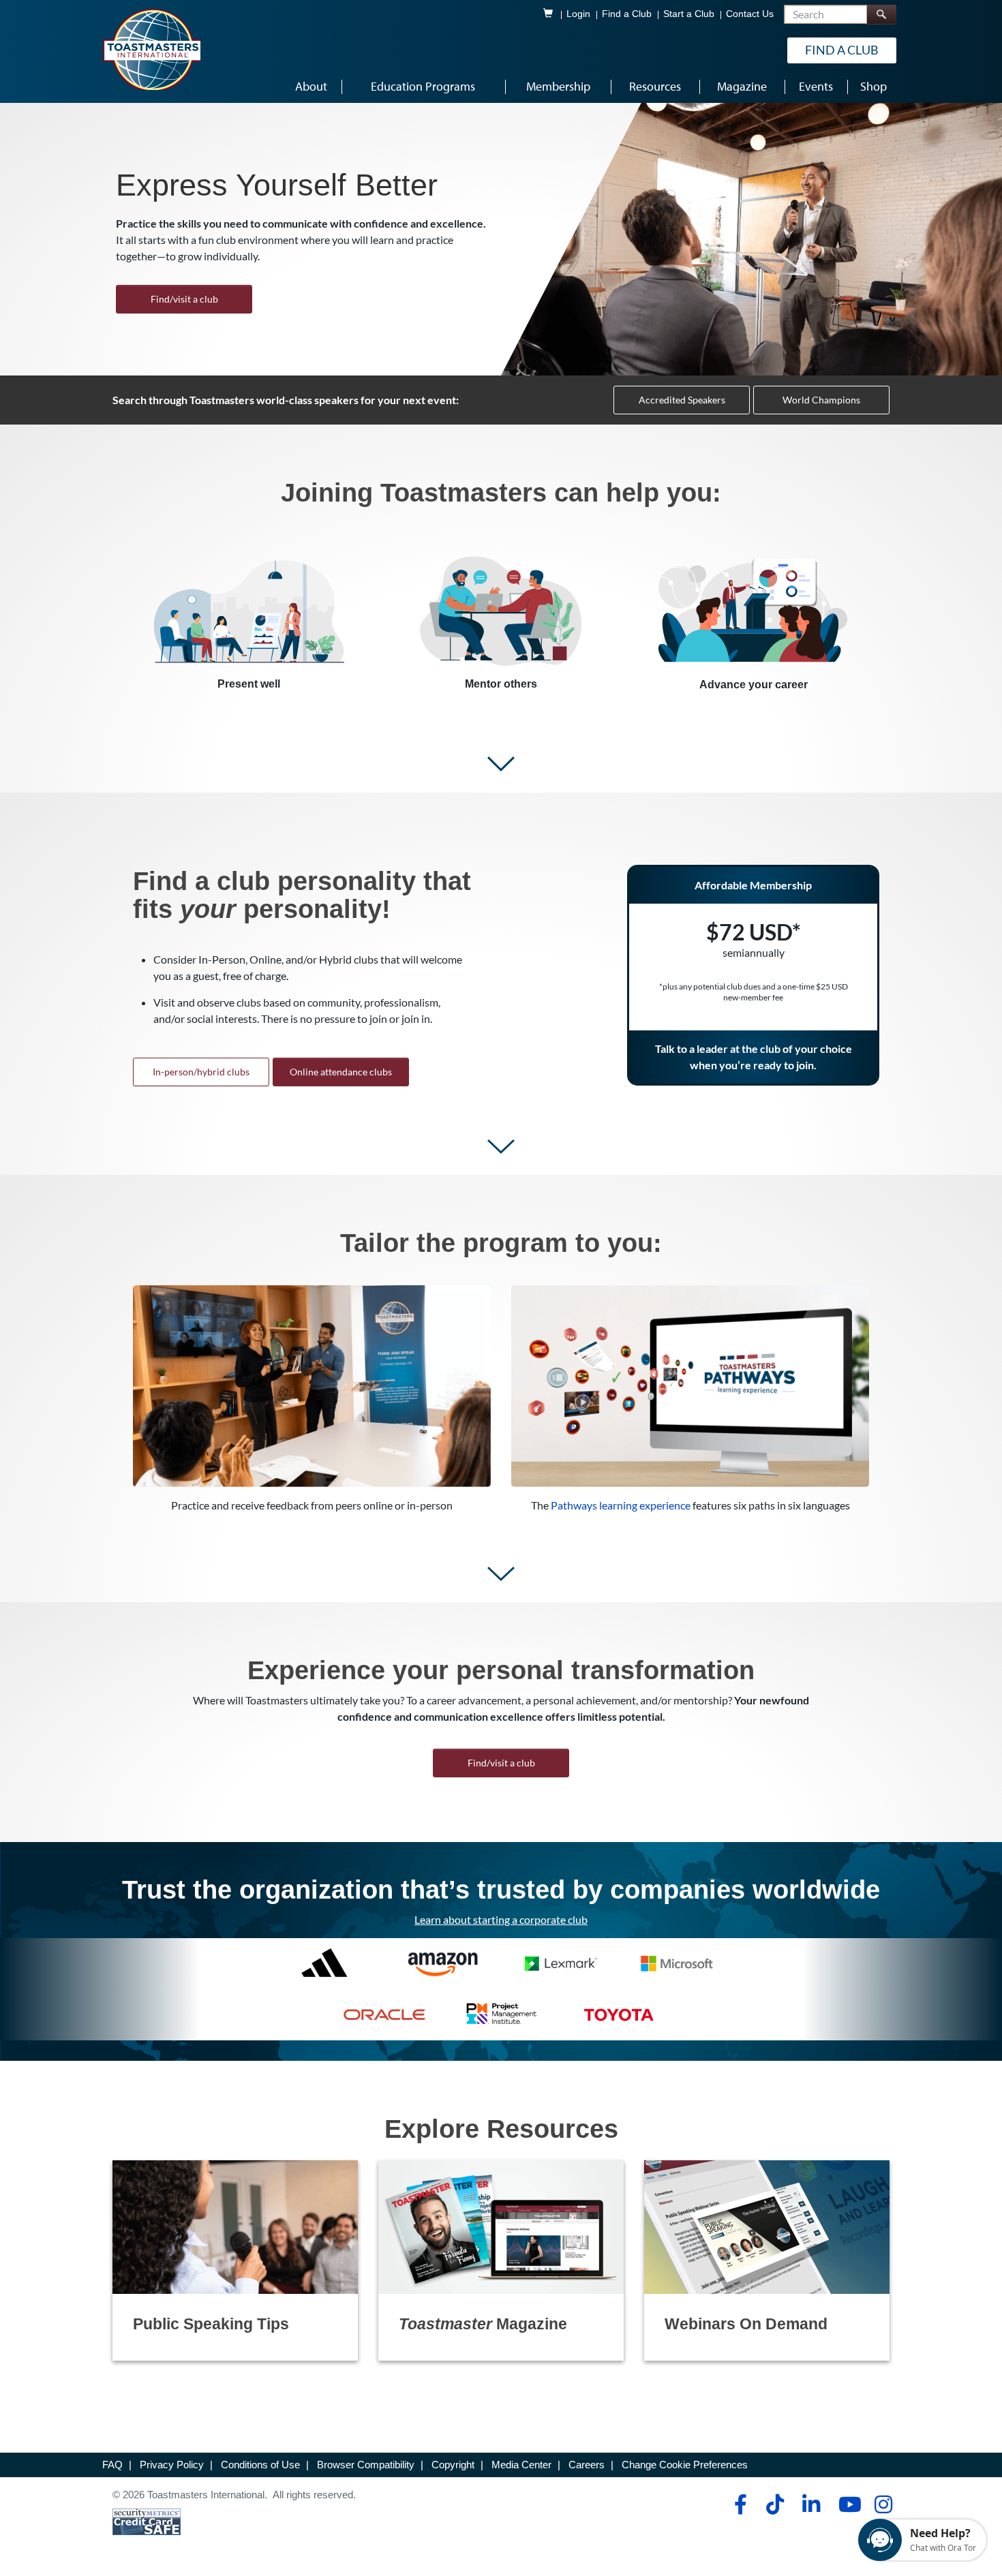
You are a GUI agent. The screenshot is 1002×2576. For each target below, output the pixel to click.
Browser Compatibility (366, 2465)
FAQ (112, 2465)
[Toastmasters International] (151, 49)
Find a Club (627, 14)
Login (578, 14)
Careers (587, 2465)
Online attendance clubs (341, 1072)
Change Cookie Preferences (685, 2465)
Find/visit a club (184, 299)
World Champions (821, 400)
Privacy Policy (172, 2465)
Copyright (453, 2465)
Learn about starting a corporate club (501, 1919)
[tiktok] (775, 2504)
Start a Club (689, 14)
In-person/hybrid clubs (201, 1072)
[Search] (881, 15)
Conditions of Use (260, 2465)
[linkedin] (811, 2504)
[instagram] (883, 2504)
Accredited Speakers (682, 400)
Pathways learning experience (621, 1505)
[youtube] (847, 2504)
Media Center (521, 2465)
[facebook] (739, 2504)
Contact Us (750, 14)
